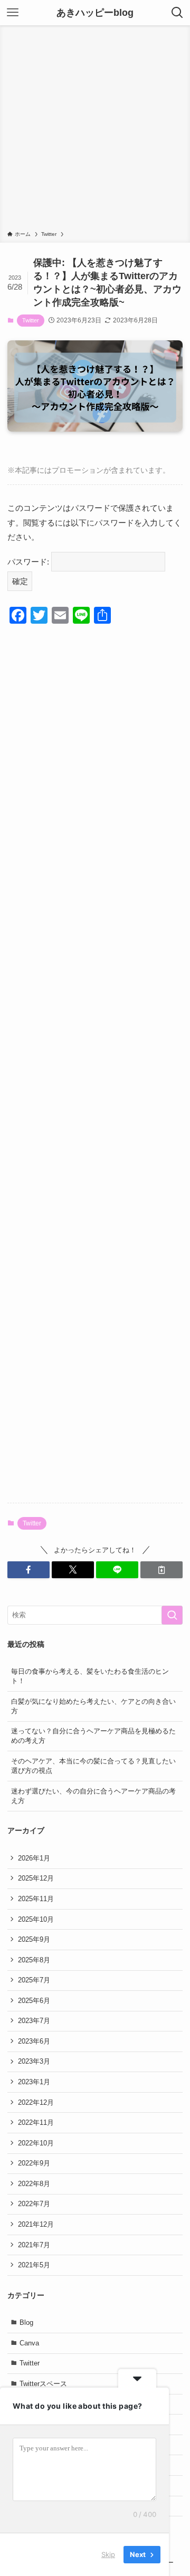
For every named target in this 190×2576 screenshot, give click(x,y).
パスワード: (29, 562)
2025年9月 (34, 1939)
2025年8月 (34, 1960)
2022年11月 (36, 2122)
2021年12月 (36, 2224)
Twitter (31, 320)
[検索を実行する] (172, 1615)
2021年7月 (34, 2245)
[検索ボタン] (177, 13)
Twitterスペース (43, 2384)
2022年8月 (34, 2184)
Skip (108, 2554)
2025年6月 (34, 2001)
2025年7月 (34, 1980)
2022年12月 (36, 2102)
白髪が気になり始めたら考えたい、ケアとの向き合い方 (93, 1706)
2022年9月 (34, 2163)
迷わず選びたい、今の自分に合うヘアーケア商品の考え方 (93, 1796)
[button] (28, 1570)
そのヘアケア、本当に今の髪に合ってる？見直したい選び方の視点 (93, 1766)
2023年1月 (34, 2082)
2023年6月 (34, 2041)
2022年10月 (36, 2143)
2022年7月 (34, 2204)
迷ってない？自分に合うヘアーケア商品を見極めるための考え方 (93, 1736)
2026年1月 (34, 1858)
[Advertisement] (95, 130)
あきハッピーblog (95, 13)
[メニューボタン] (13, 13)
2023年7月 (34, 2021)
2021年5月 (34, 2265)
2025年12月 (36, 1878)
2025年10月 (36, 1919)
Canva (29, 2343)
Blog (26, 2322)
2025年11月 (36, 1899)
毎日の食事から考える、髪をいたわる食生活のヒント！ (90, 1676)
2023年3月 (34, 2061)
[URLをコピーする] (161, 1570)
